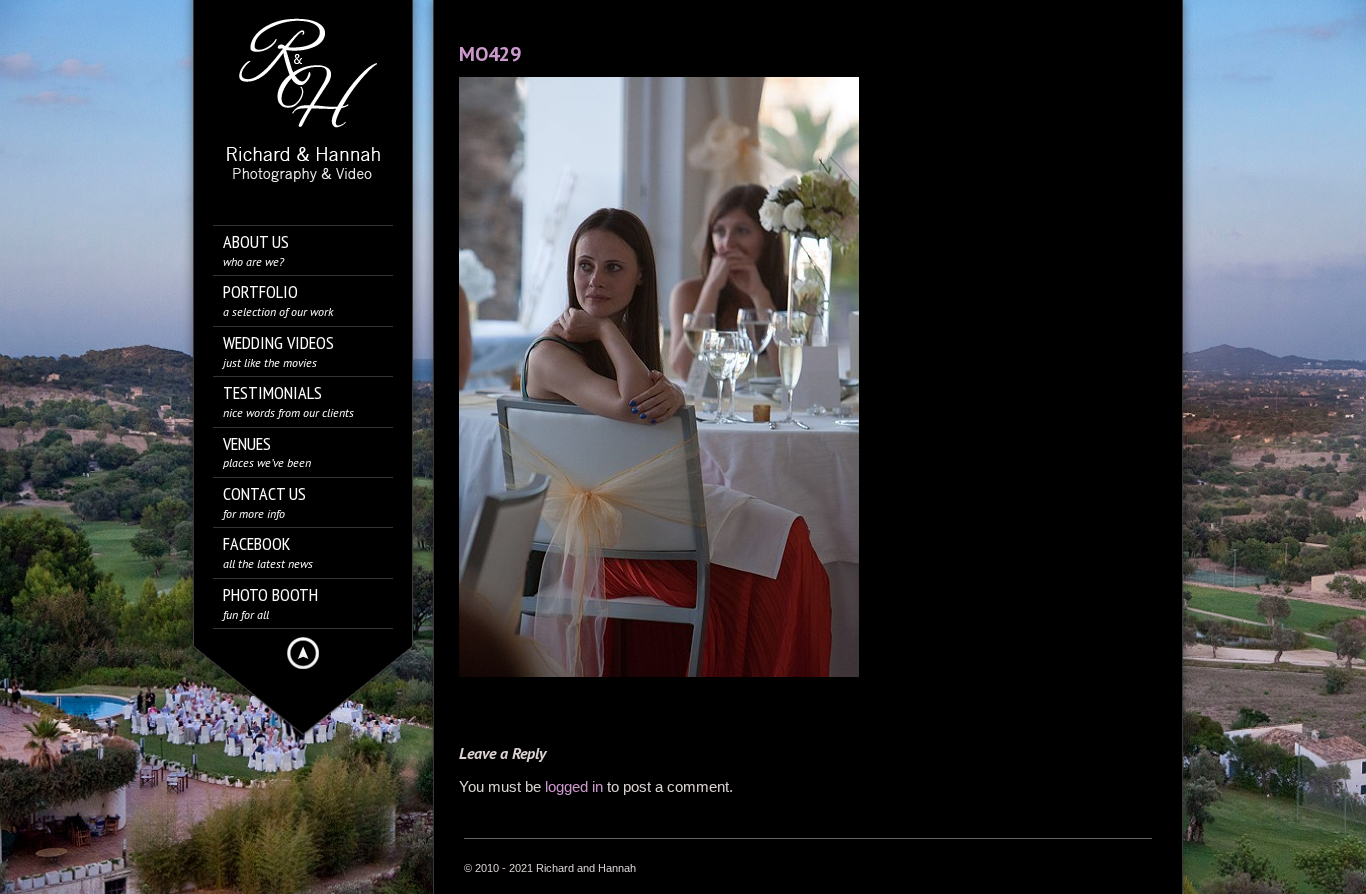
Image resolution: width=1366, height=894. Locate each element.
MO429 (490, 54)
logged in (574, 786)
